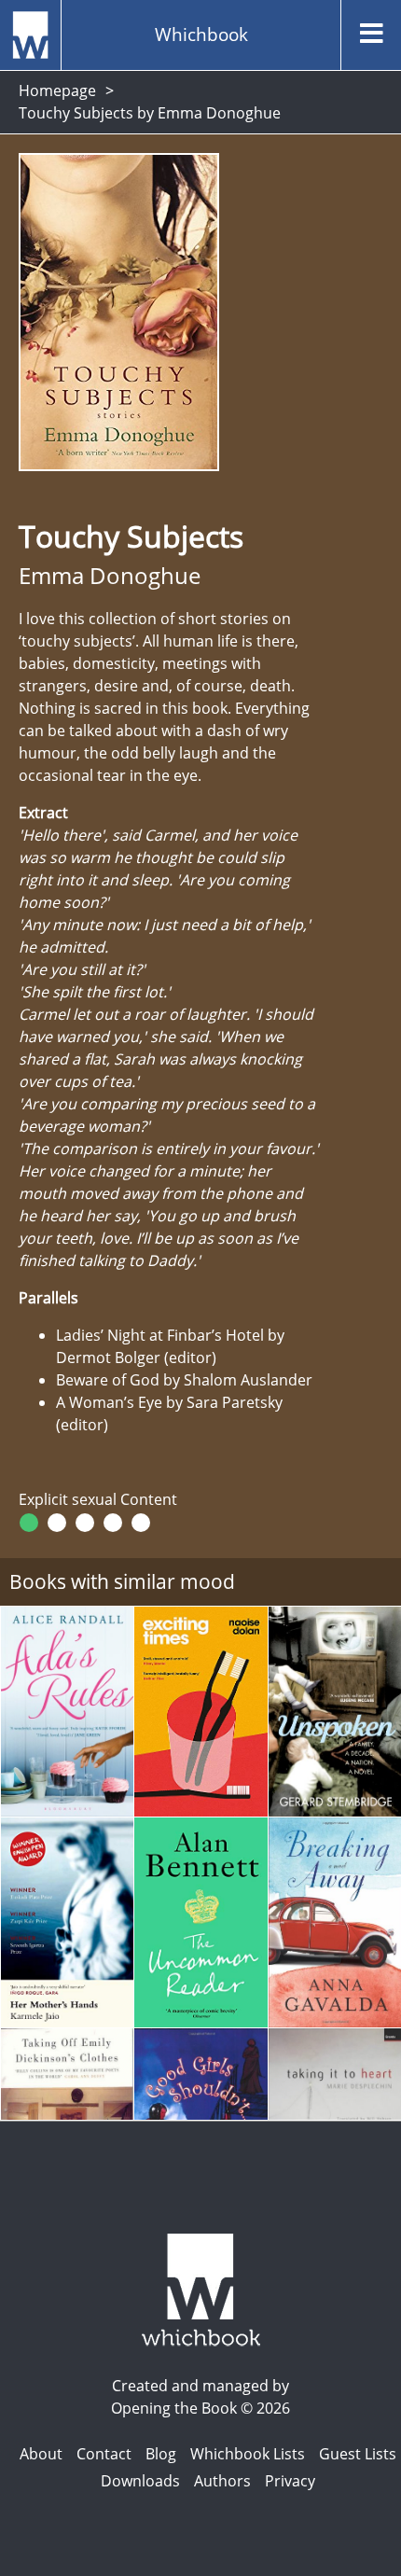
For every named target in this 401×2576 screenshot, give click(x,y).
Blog (161, 2454)
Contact (104, 2454)
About (41, 2454)
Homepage (57, 91)
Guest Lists (358, 2454)
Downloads (140, 2481)
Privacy (290, 2481)
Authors (222, 2481)
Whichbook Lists (248, 2454)
